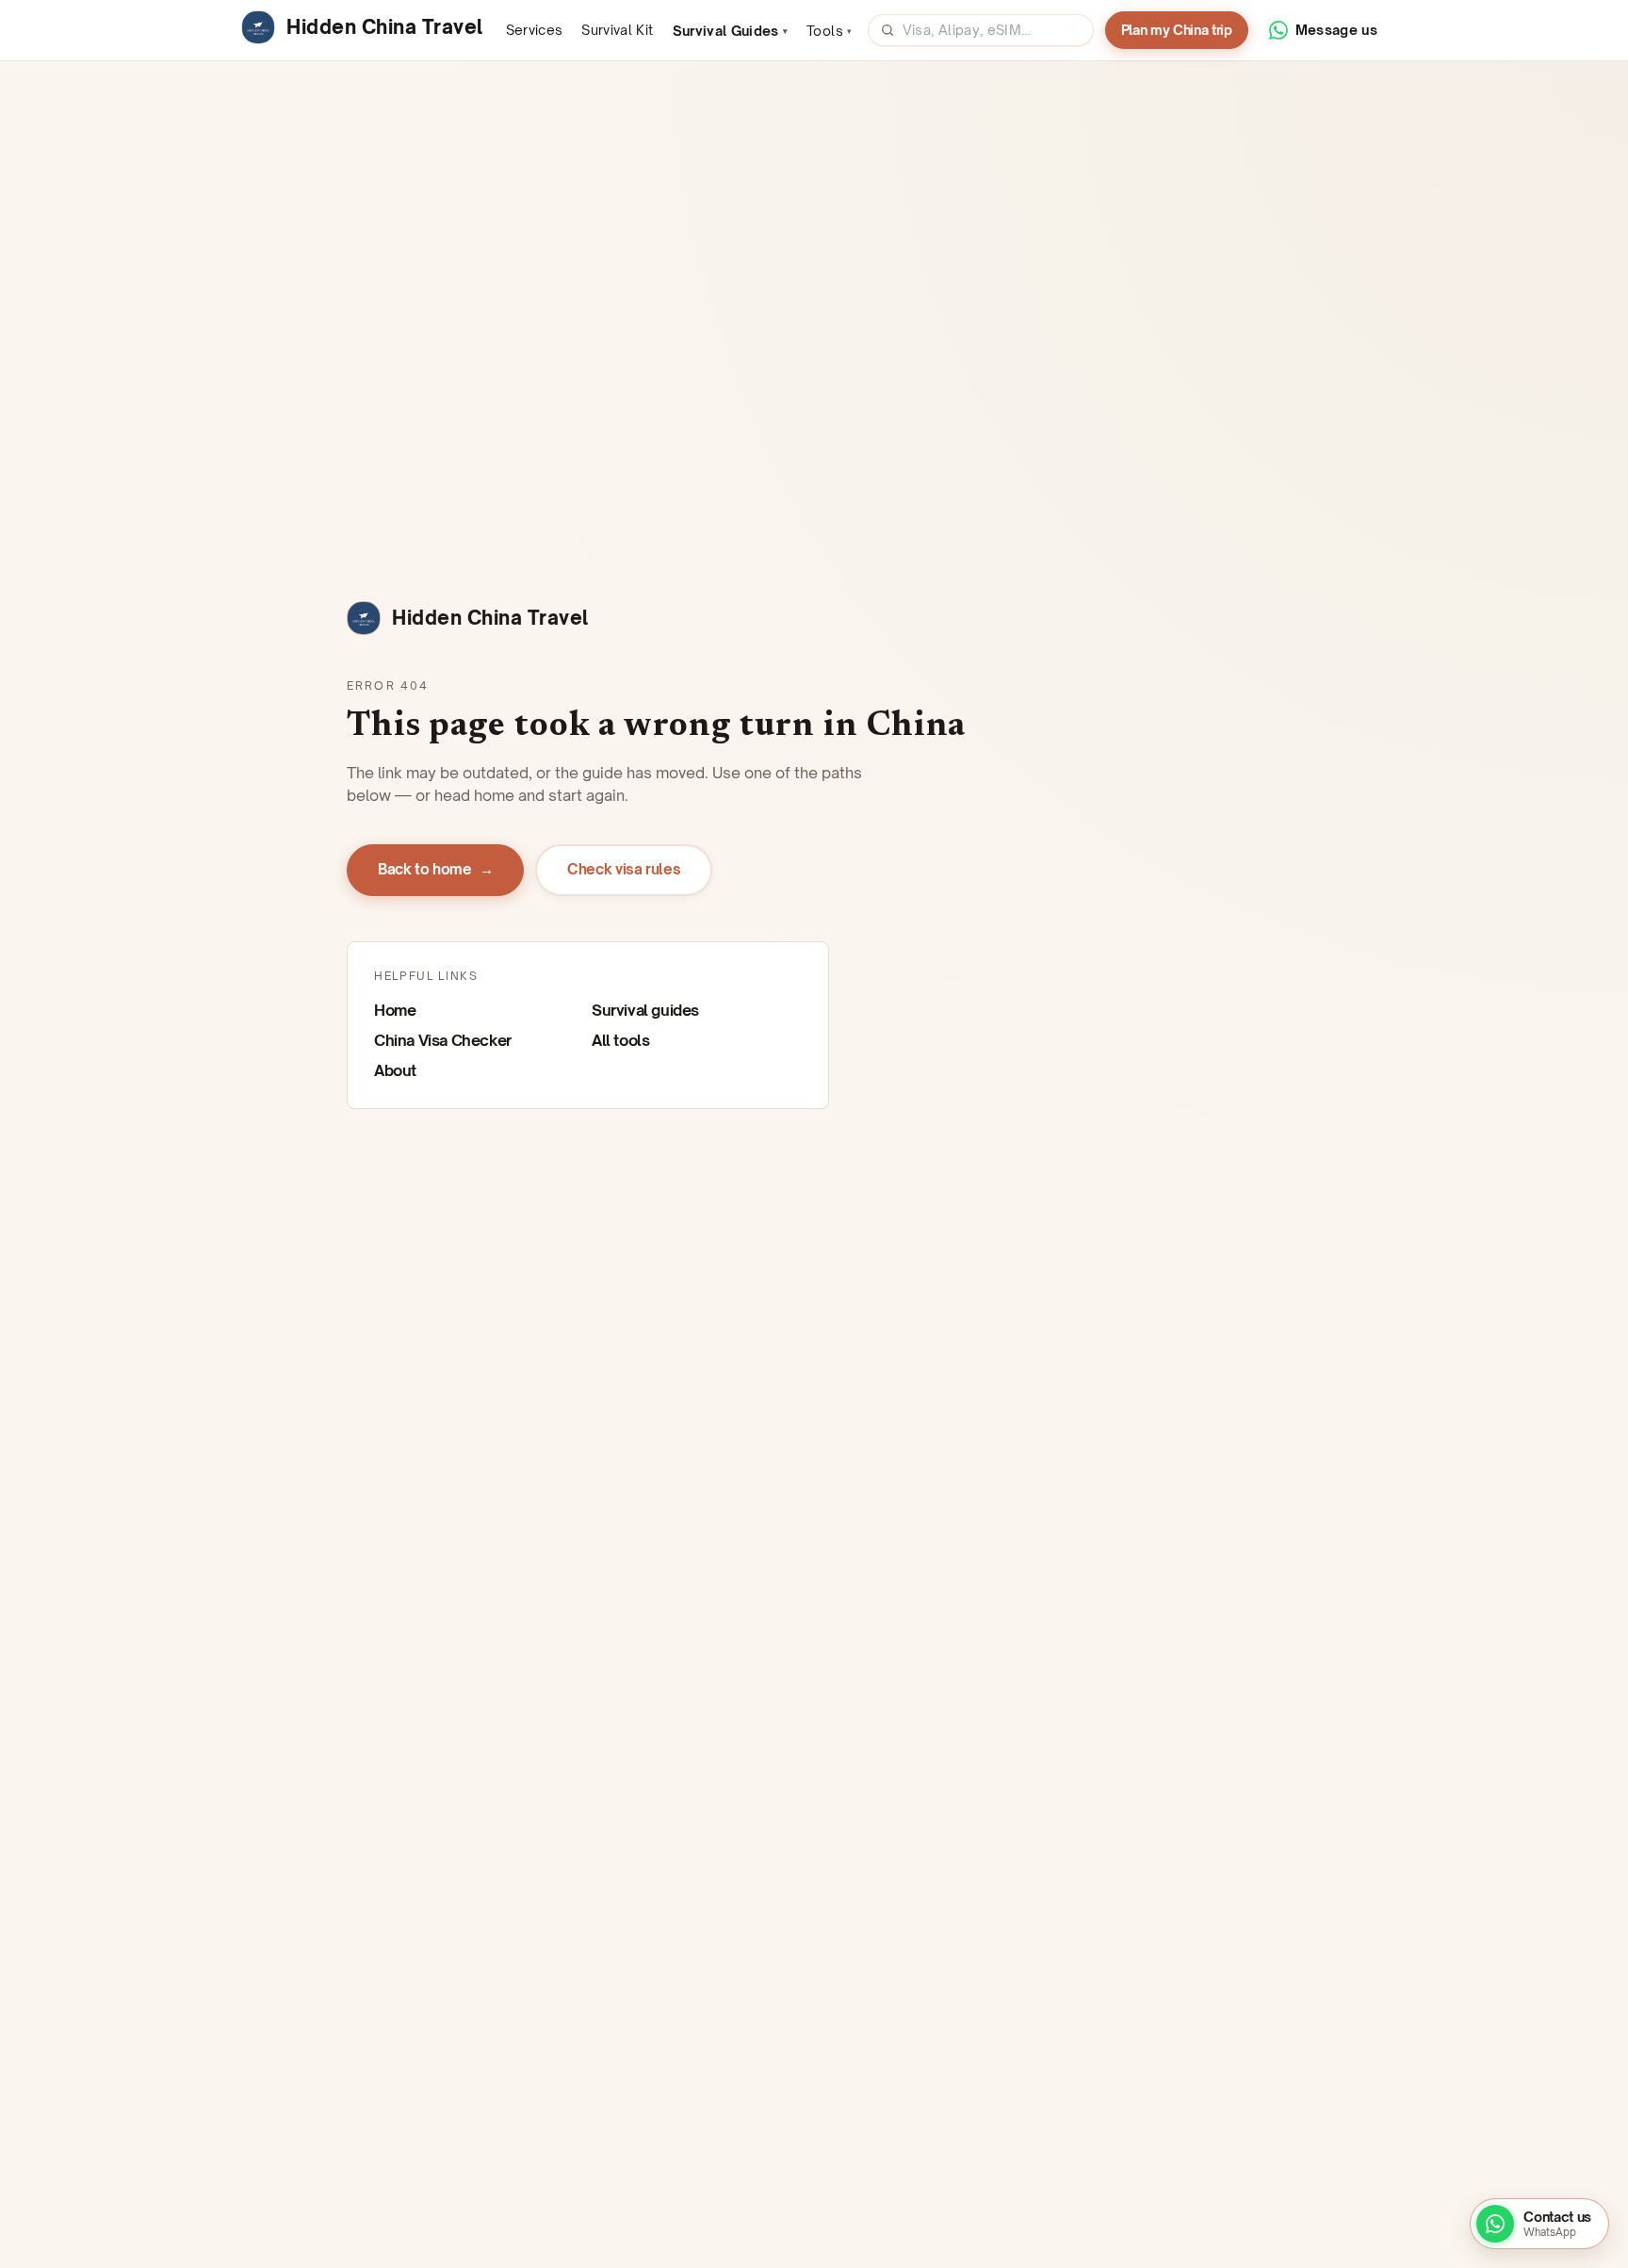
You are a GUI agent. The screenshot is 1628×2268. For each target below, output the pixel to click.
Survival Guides (731, 31)
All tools (620, 1040)
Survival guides (645, 1010)
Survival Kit (617, 30)
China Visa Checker (443, 1040)
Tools (829, 31)
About (395, 1070)
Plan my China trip (1177, 30)
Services (535, 30)
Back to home (435, 869)
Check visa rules (624, 869)
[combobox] (992, 30)
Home (395, 1010)
